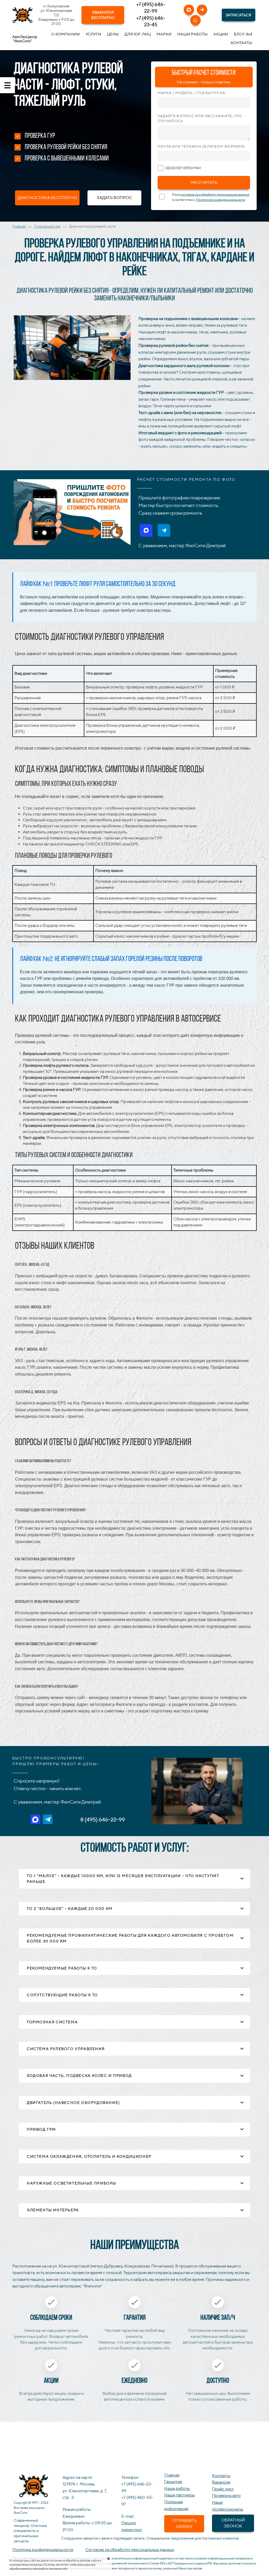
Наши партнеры (180, 2495)
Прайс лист (223, 2489)
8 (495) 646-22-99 (103, 1819)
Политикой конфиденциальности (221, 200)
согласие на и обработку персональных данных (215, 194)
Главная (19, 226)
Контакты (221, 2476)
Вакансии (221, 2482)
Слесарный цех (47, 226)
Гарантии (173, 2482)
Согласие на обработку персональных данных (130, 2550)
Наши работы (177, 2488)
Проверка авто (226, 2496)
